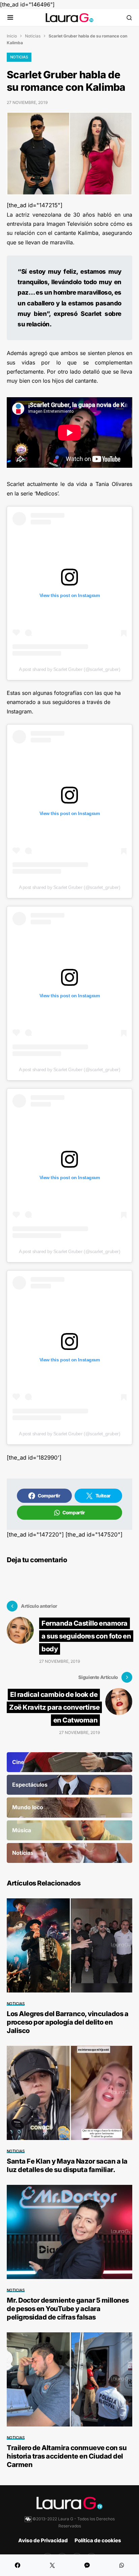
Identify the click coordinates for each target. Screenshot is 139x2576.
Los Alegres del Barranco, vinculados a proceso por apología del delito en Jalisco (67, 2022)
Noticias (33, 36)
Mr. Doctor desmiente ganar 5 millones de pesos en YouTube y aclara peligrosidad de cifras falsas (68, 2309)
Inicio (12, 36)
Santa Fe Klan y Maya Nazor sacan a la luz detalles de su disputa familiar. (67, 2165)
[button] (10, 18)
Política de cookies (98, 2540)
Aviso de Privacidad (43, 2540)
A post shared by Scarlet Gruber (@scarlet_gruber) (69, 669)
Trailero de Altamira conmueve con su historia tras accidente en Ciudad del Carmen (67, 2456)
